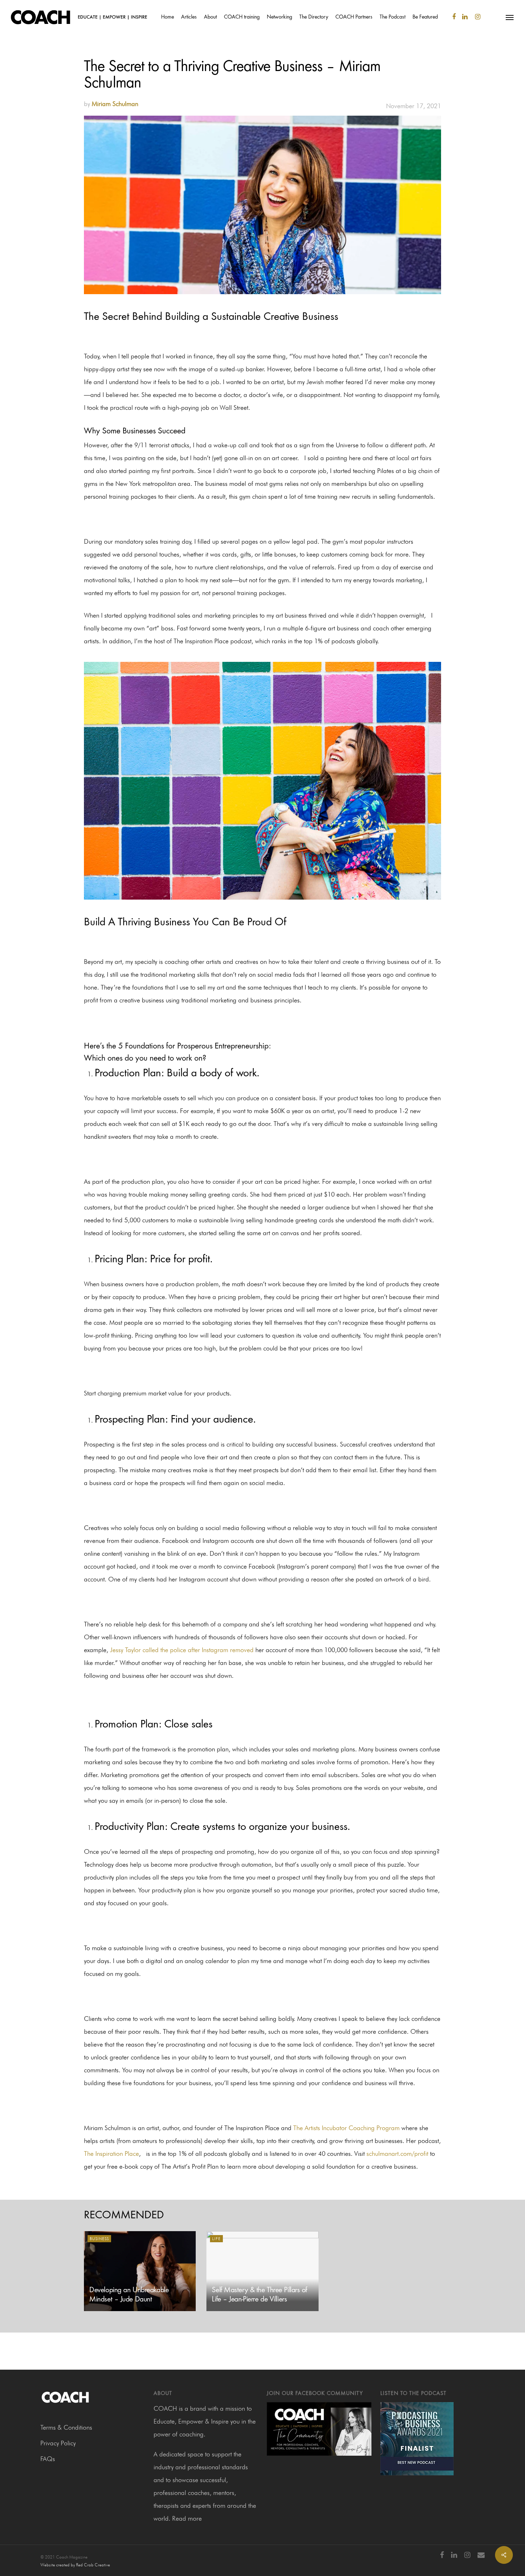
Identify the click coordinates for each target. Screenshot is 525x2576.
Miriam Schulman (115, 104)
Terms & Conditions (66, 2427)
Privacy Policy (58, 2443)
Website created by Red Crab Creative (75, 2565)
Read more (187, 2518)
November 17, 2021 (414, 106)
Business (99, 2239)
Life (216, 2239)
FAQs (48, 2459)
